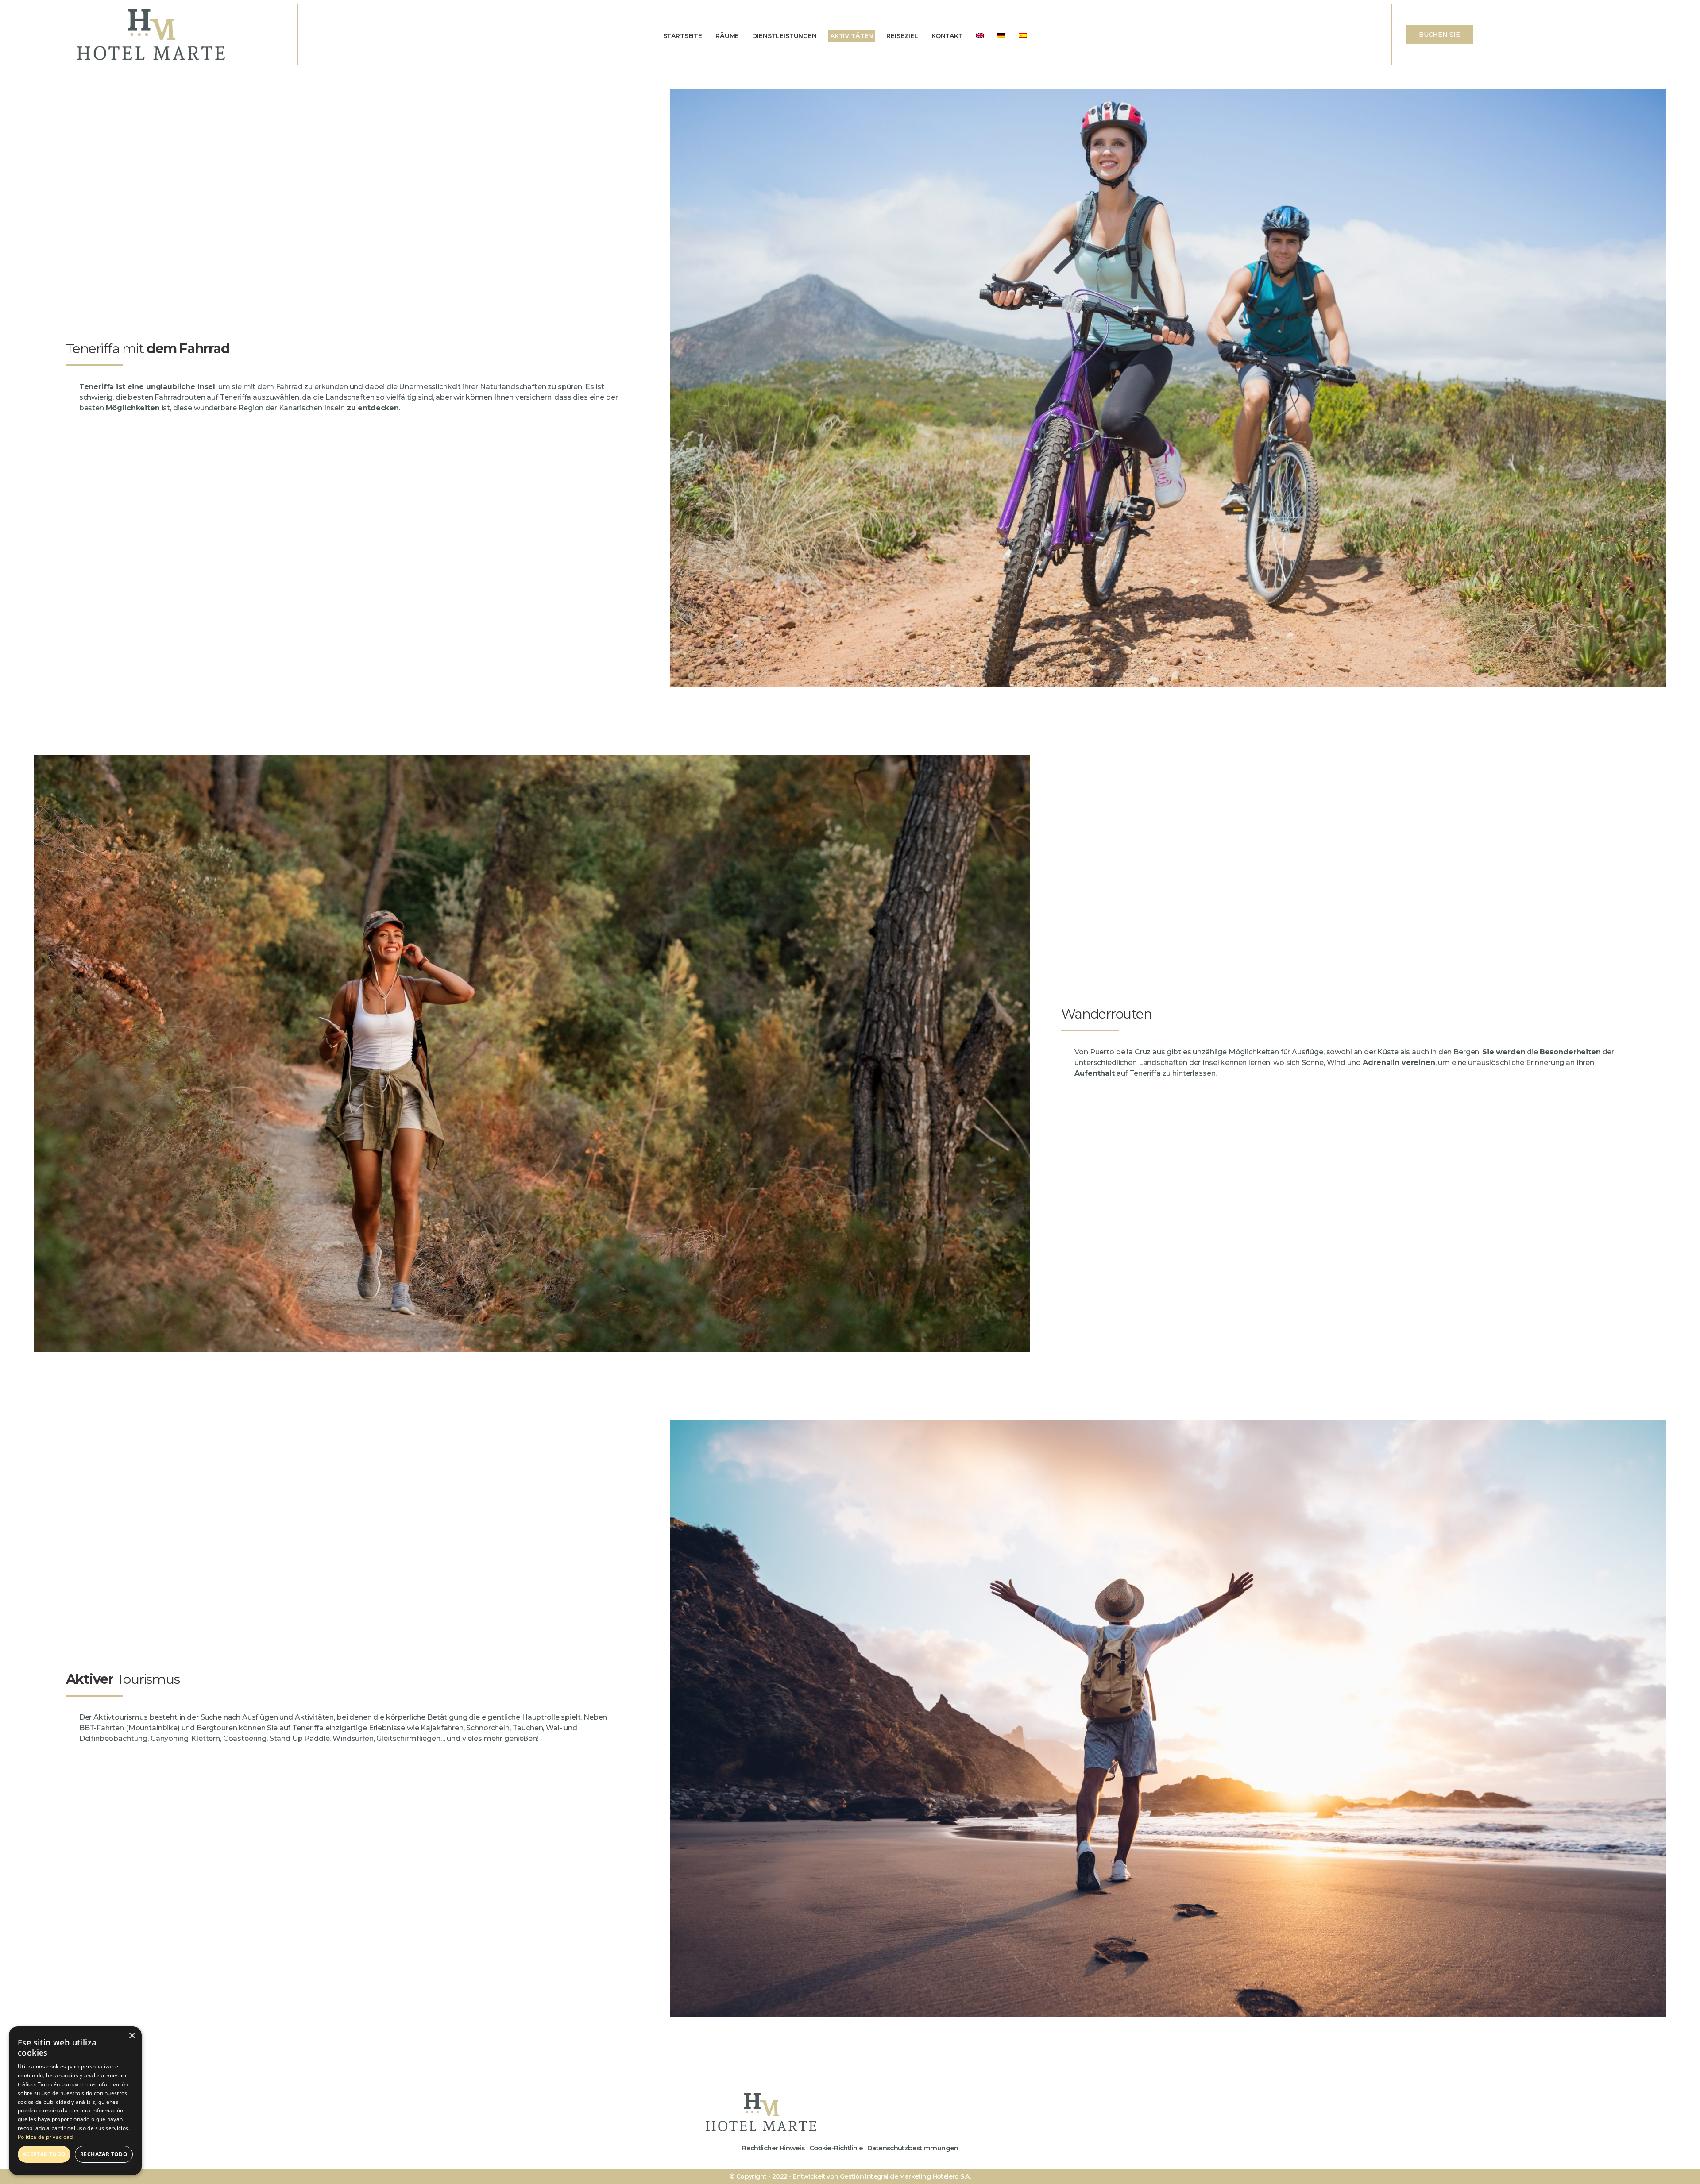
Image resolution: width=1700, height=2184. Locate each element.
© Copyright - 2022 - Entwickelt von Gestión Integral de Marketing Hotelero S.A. (850, 2176)
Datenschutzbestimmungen (913, 2148)
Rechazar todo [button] (104, 2154)
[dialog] (75, 2101)
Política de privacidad (45, 2137)
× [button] (132, 2036)
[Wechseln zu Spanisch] (1023, 36)
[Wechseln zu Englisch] (980, 36)
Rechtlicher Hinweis (773, 2148)
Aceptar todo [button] (44, 2154)
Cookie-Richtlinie (836, 2148)
